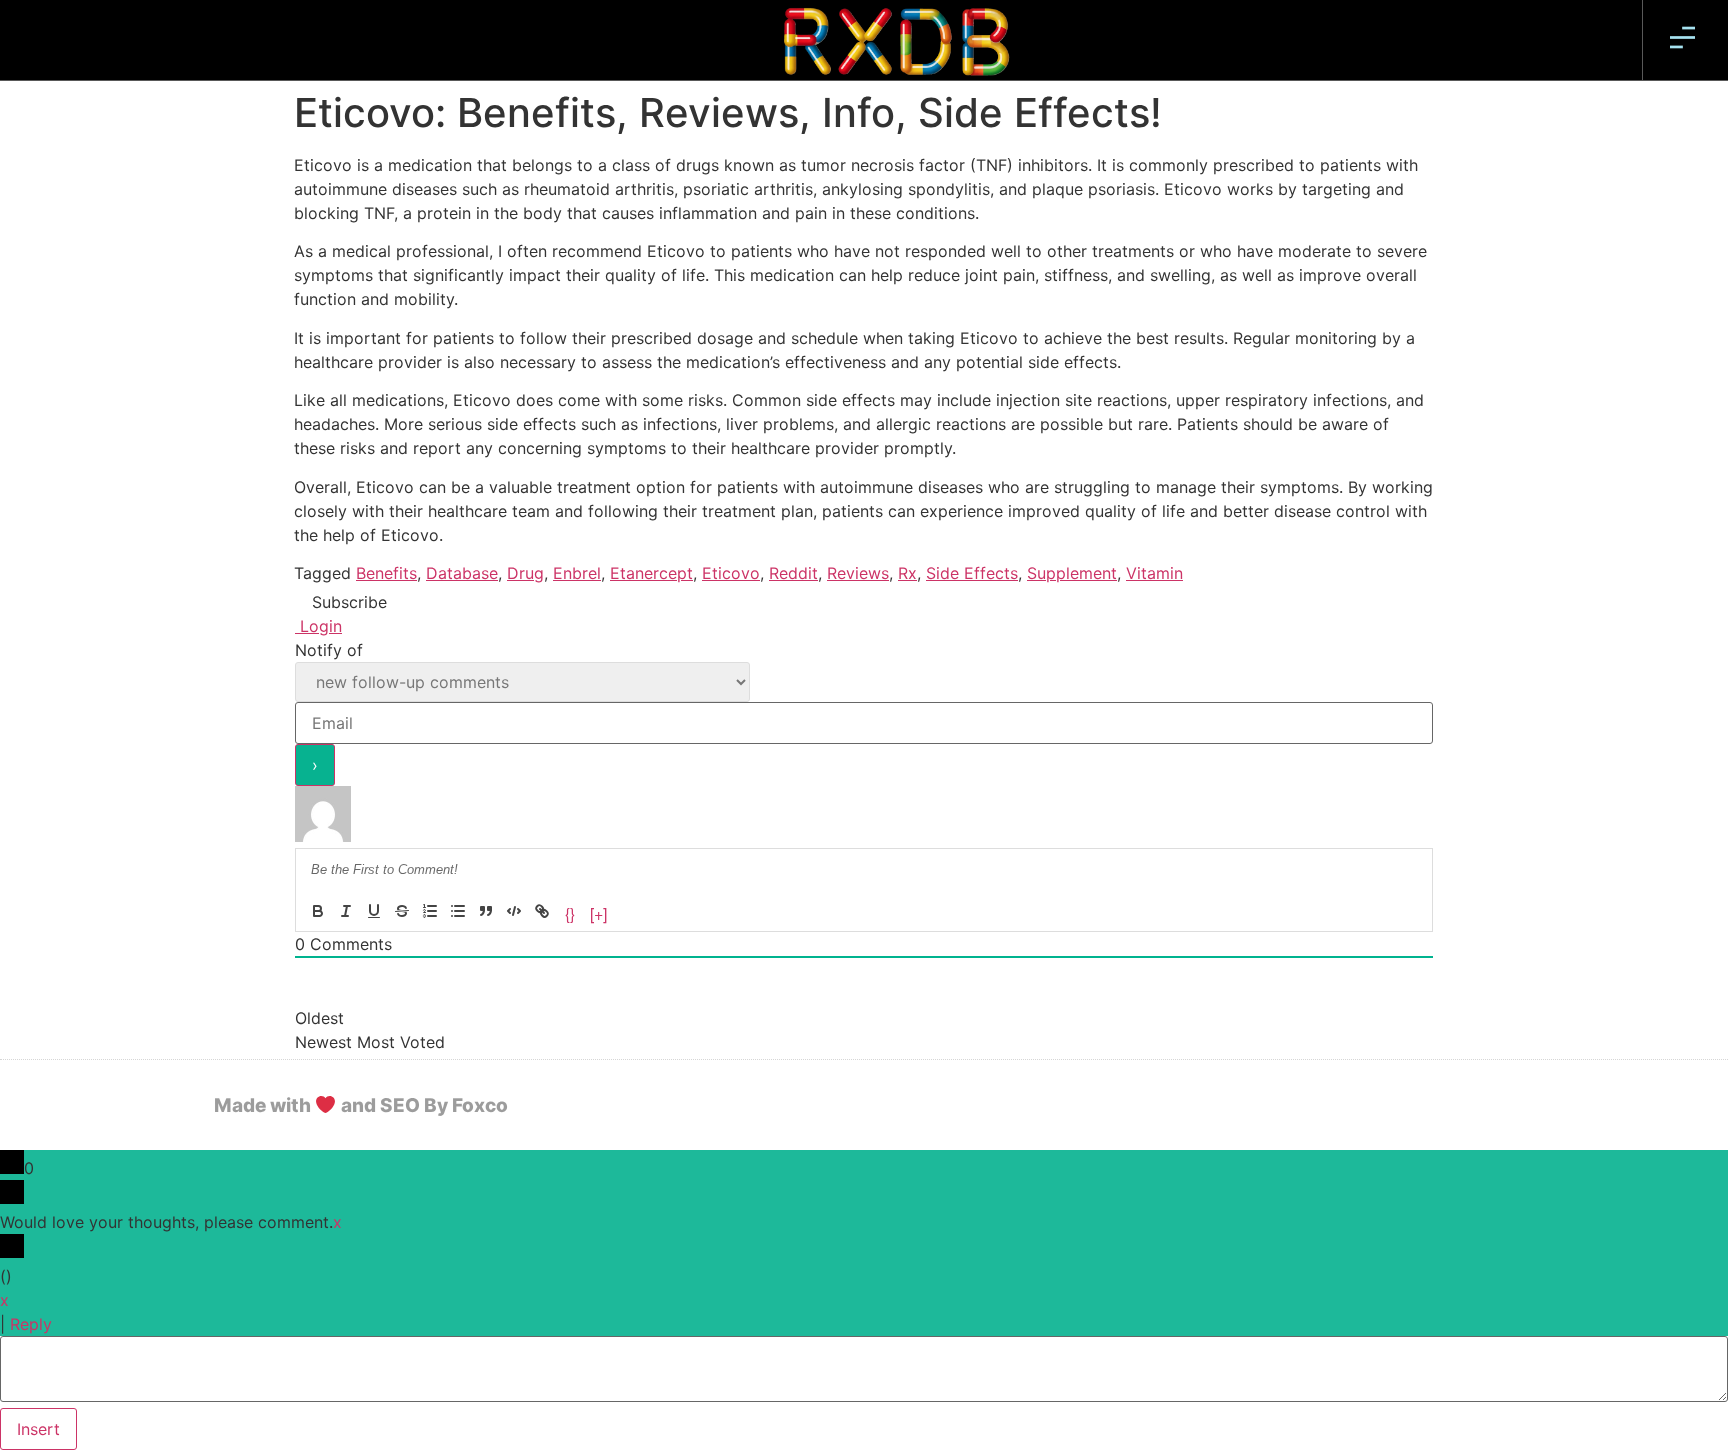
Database (462, 573)
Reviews (858, 573)
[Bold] (318, 911)
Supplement (1072, 573)
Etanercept (651, 573)
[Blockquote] (486, 911)
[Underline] (374, 911)
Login (318, 626)
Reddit (793, 573)
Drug (525, 573)
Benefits (386, 573)
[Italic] (346, 911)
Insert (38, 1429)
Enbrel (577, 573)
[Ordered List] (430, 911)
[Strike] (402, 911)
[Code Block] (514, 911)
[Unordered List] (458, 911)
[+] (598, 912)
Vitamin (1154, 573)
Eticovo (731, 573)
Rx (907, 573)
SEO (400, 1105)
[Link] (542, 911)
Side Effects (972, 573)
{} (570, 912)
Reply (31, 1324)
